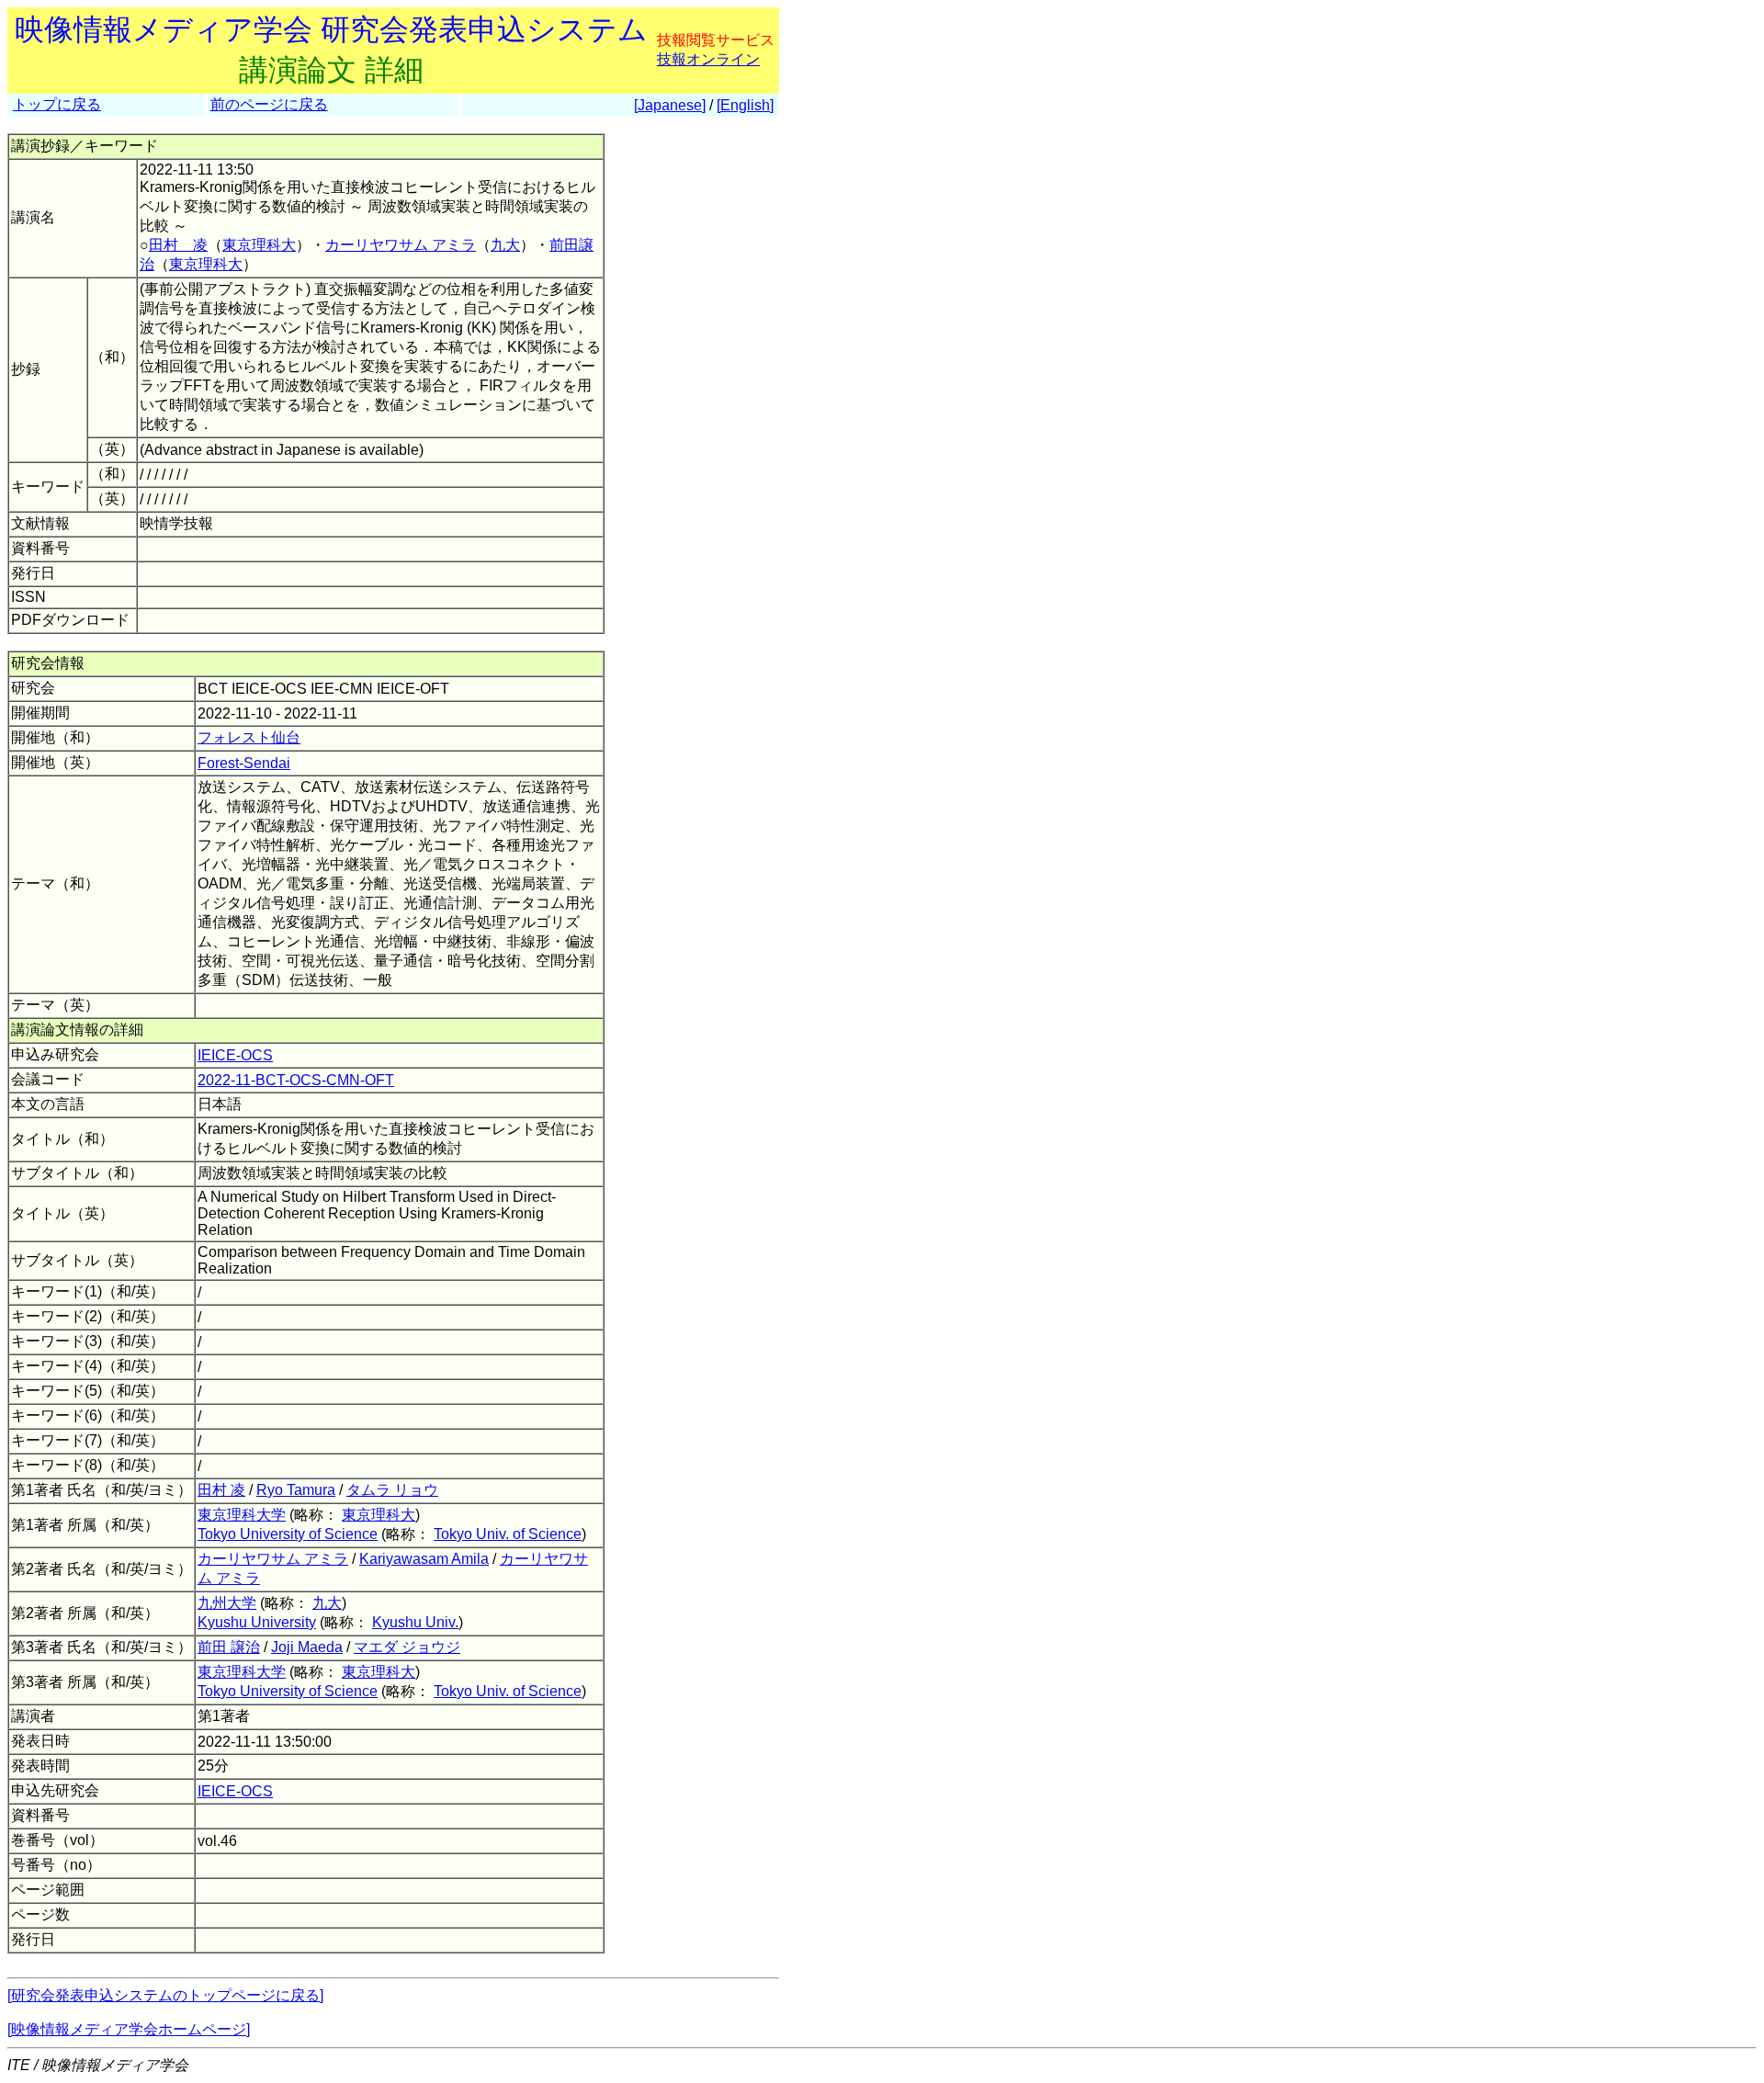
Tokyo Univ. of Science (508, 1534)
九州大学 (227, 1603)
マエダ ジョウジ (407, 1647)
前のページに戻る (269, 104)
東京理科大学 (242, 1515)
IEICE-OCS (235, 1055)
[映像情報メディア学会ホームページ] (129, 2029)
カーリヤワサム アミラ (401, 245)
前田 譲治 (229, 1647)
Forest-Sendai (244, 763)
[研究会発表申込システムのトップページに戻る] (165, 1995)
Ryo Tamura (296, 1490)
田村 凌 (178, 245)
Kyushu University (257, 1622)
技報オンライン (708, 59)
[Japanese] (670, 105)
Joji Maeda (307, 1647)
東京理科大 (259, 245)
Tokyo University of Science (288, 1534)
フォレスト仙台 (249, 737)
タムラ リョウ (392, 1490)
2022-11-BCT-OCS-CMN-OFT (296, 1080)
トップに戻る (57, 104)
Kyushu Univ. (415, 1622)
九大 (505, 245)
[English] (745, 105)
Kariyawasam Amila (424, 1559)
